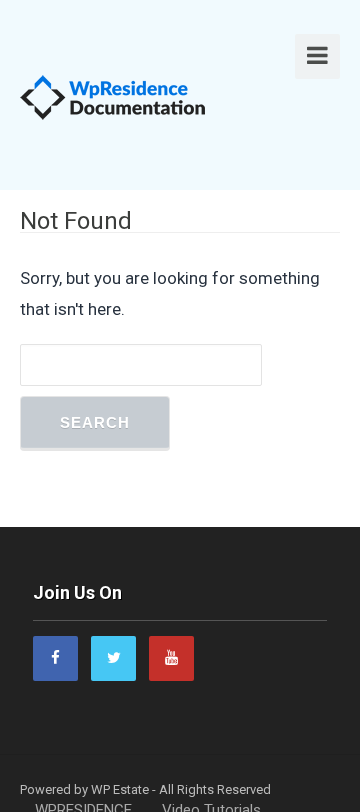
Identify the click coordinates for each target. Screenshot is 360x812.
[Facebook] (55, 658)
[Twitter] (113, 658)
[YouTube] (171, 658)
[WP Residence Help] (113, 95)
